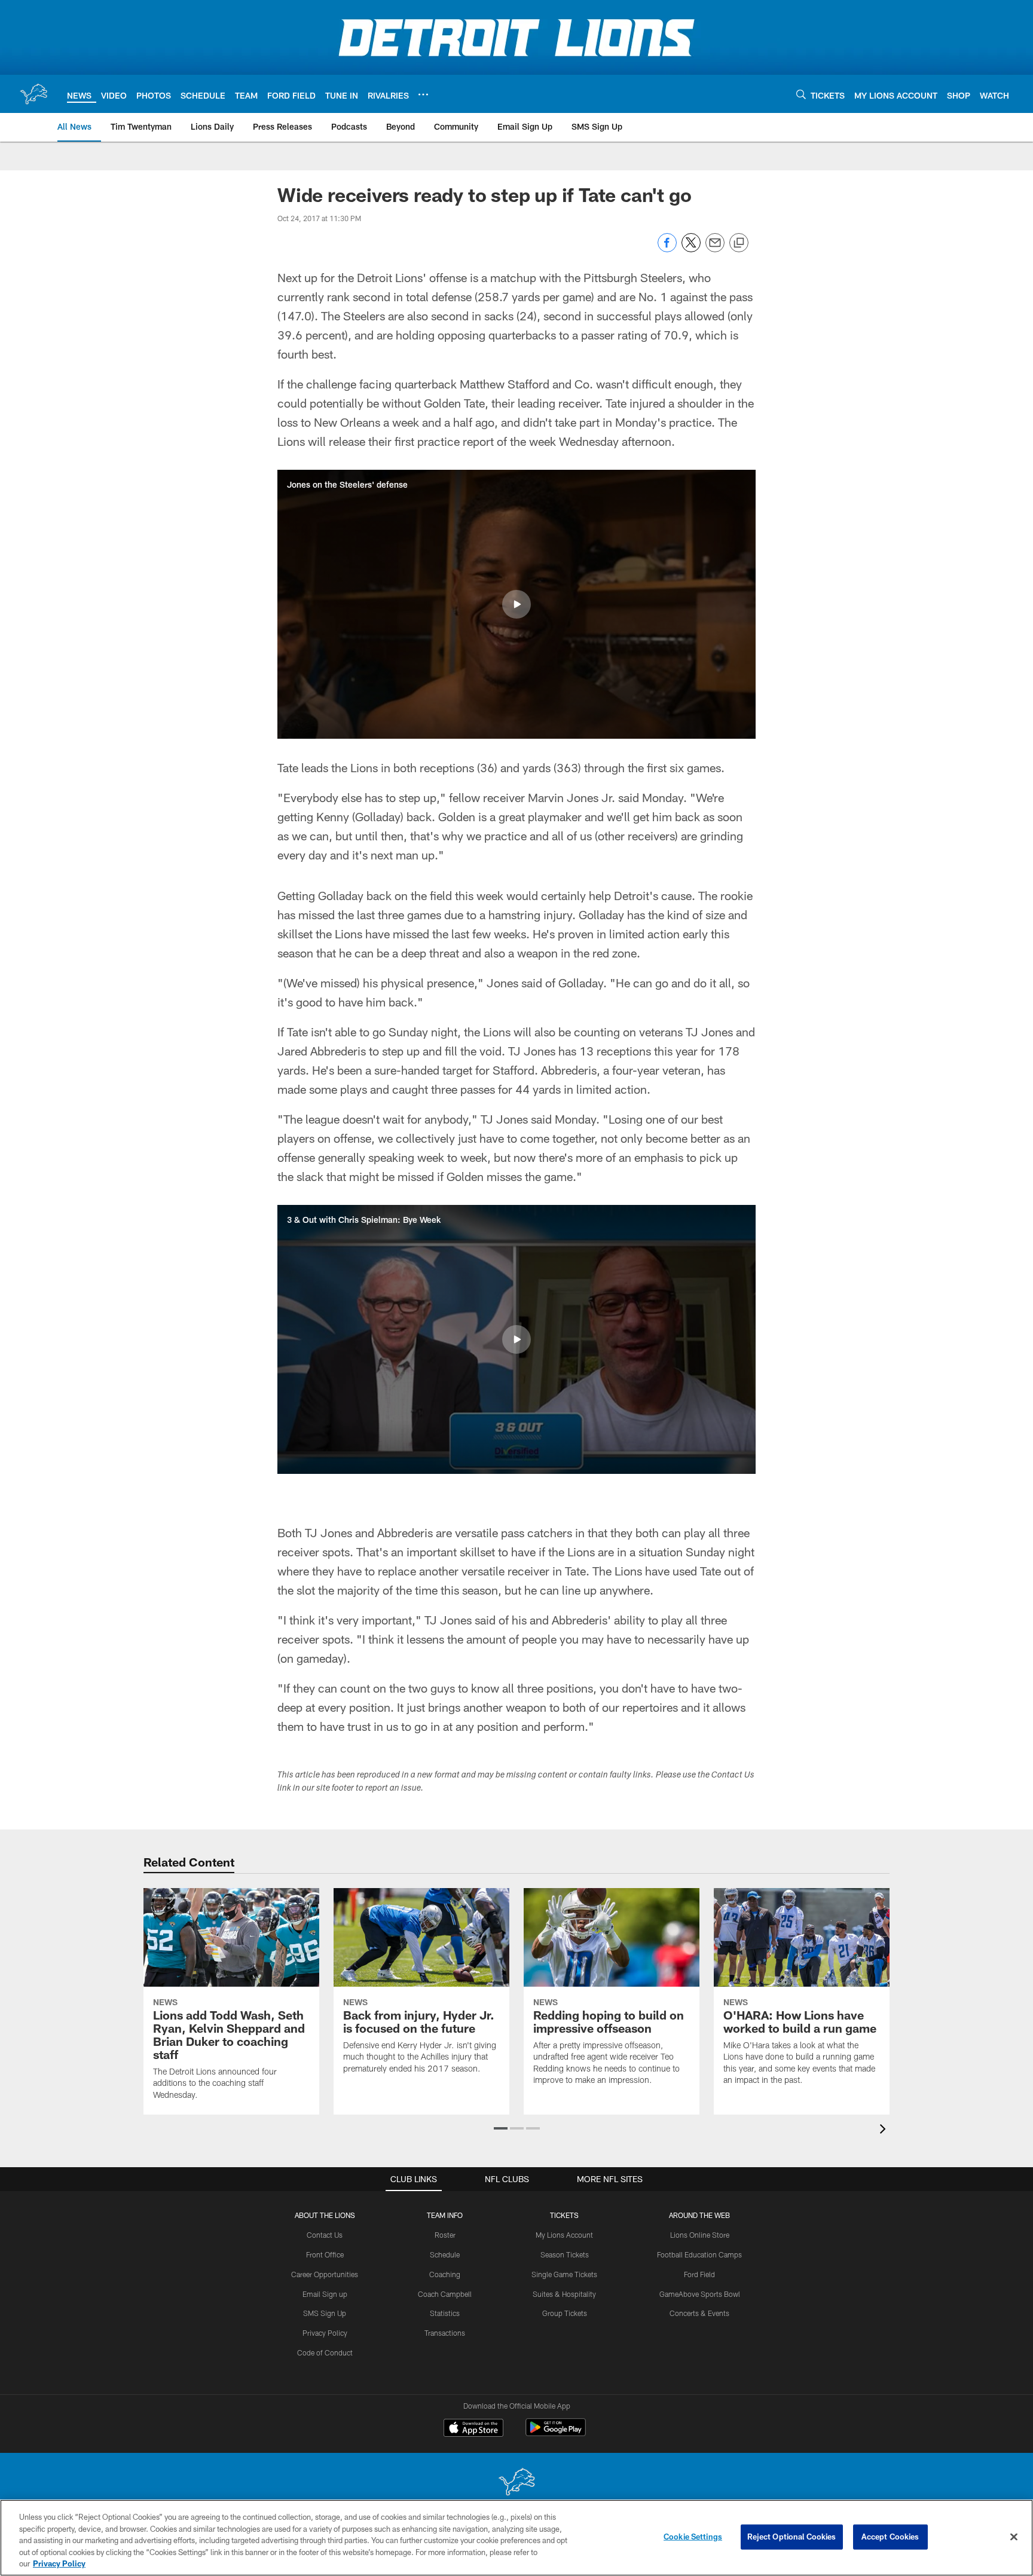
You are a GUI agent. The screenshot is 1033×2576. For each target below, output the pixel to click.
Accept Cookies (890, 2537)
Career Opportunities (325, 2274)
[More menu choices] (423, 94)
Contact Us (325, 2235)
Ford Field (699, 2274)
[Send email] (715, 249)
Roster (445, 2235)
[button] (516, 604)
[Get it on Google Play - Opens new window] (556, 2433)
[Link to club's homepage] (33, 94)
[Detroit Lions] (516, 2483)
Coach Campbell (445, 2294)
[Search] (801, 94)
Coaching (445, 2274)
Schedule (445, 2254)
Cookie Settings (693, 2537)
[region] (516, 2538)
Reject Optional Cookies (792, 2537)
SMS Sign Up (325, 2313)
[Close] (1014, 2537)
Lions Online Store (700, 2235)
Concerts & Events (699, 2313)
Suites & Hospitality (564, 2294)
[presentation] (885, 2130)
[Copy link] (739, 243)
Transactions (445, 2333)
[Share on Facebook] (667, 249)
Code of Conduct (325, 2352)
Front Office (325, 2254)
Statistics (445, 2313)
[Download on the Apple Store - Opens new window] (473, 2429)
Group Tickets (565, 2313)
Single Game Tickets (564, 2274)
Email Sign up (325, 2294)
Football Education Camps (699, 2254)
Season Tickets (565, 2254)
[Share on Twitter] (691, 249)
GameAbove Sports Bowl (700, 2294)
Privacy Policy (325, 2333)
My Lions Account (564, 2235)
